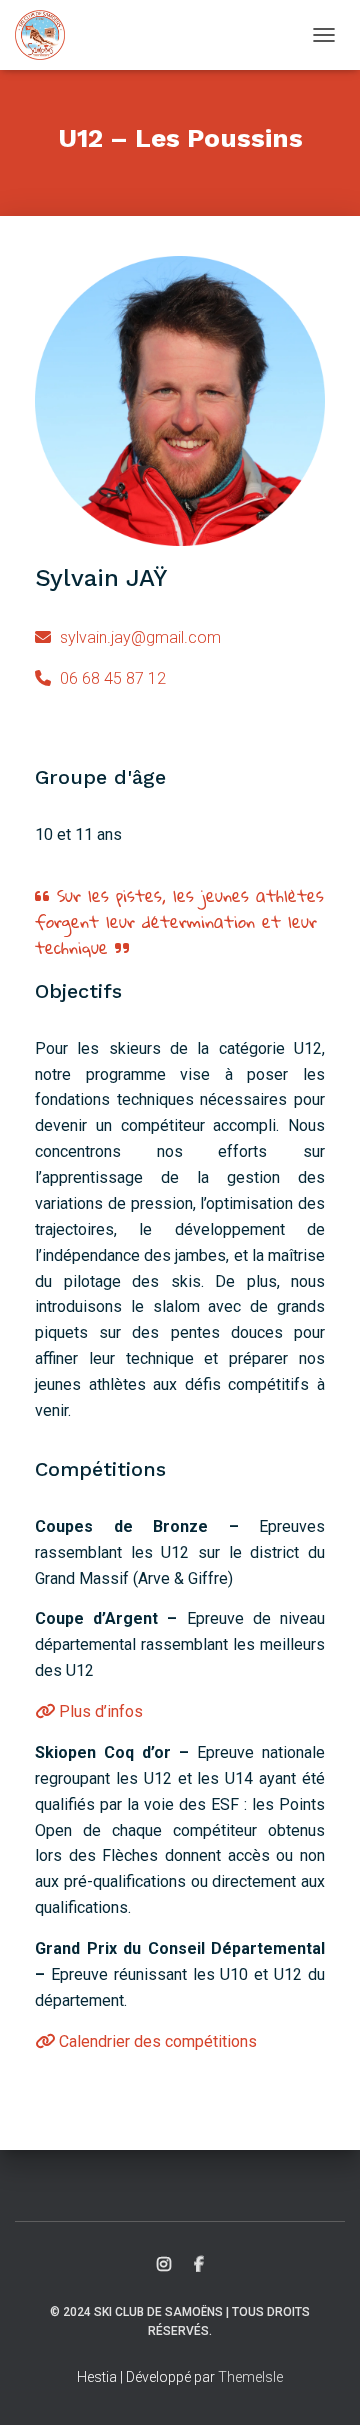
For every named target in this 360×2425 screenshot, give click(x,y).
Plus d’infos (99, 1711)
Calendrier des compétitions (156, 2041)
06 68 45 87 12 (111, 678)
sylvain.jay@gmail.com (138, 637)
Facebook (199, 2265)
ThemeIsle (250, 2377)
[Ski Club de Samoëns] (47, 35)
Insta (164, 2265)
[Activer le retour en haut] (320, 2385)
